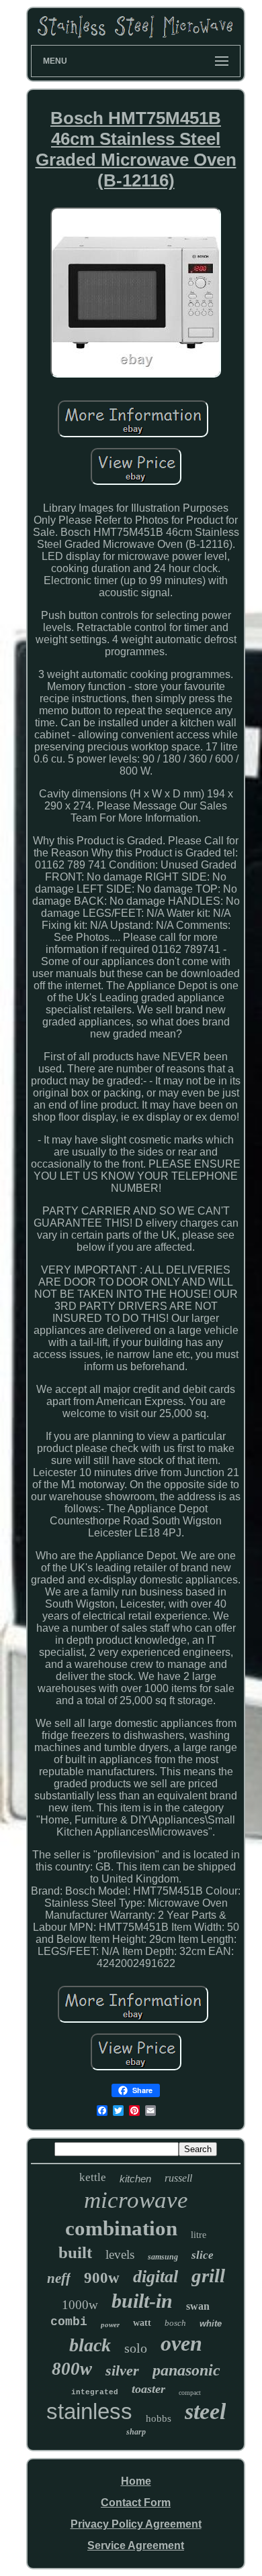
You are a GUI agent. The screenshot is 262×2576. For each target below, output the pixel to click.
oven (181, 2343)
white (211, 2323)
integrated (95, 2392)
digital (156, 2277)
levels (120, 2254)
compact (190, 2393)
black (90, 2345)
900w (102, 2278)
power (110, 2325)
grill (208, 2276)
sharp (136, 2432)
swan (198, 2306)
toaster (148, 2389)
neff (59, 2278)
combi (69, 2322)
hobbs (159, 2418)
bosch (175, 2323)
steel (205, 2411)
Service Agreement (136, 2545)
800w (72, 2369)
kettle (93, 2177)
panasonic (186, 2370)
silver (122, 2370)
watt (142, 2323)
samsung (163, 2257)
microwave (136, 2200)
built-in (142, 2301)
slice (203, 2255)
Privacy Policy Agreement (136, 2524)
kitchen (135, 2179)
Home (136, 2481)
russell (178, 2178)
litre (199, 2235)
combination (121, 2228)
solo (136, 2348)
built (75, 2252)
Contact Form (136, 2503)
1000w (80, 2305)
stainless (89, 2411)
